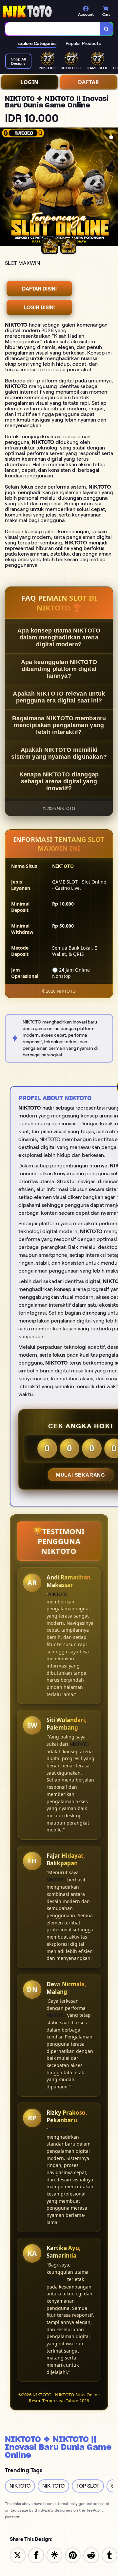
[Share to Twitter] (18, 2555)
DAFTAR (89, 82)
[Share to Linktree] (54, 2555)
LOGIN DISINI (39, 307)
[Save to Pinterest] (73, 2555)
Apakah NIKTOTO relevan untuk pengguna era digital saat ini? (59, 697)
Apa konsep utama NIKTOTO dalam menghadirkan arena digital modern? (59, 637)
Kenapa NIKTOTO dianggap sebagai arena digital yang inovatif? (59, 781)
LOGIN (29, 82)
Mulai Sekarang (81, 1475)
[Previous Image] (5, 188)
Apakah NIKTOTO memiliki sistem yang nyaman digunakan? (59, 753)
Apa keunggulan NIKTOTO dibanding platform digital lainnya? (59, 669)
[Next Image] (113, 188)
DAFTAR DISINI (39, 289)
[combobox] (53, 29)
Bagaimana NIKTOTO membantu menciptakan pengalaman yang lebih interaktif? (59, 725)
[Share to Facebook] (36, 2555)
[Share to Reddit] (91, 2555)
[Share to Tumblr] (109, 2555)
